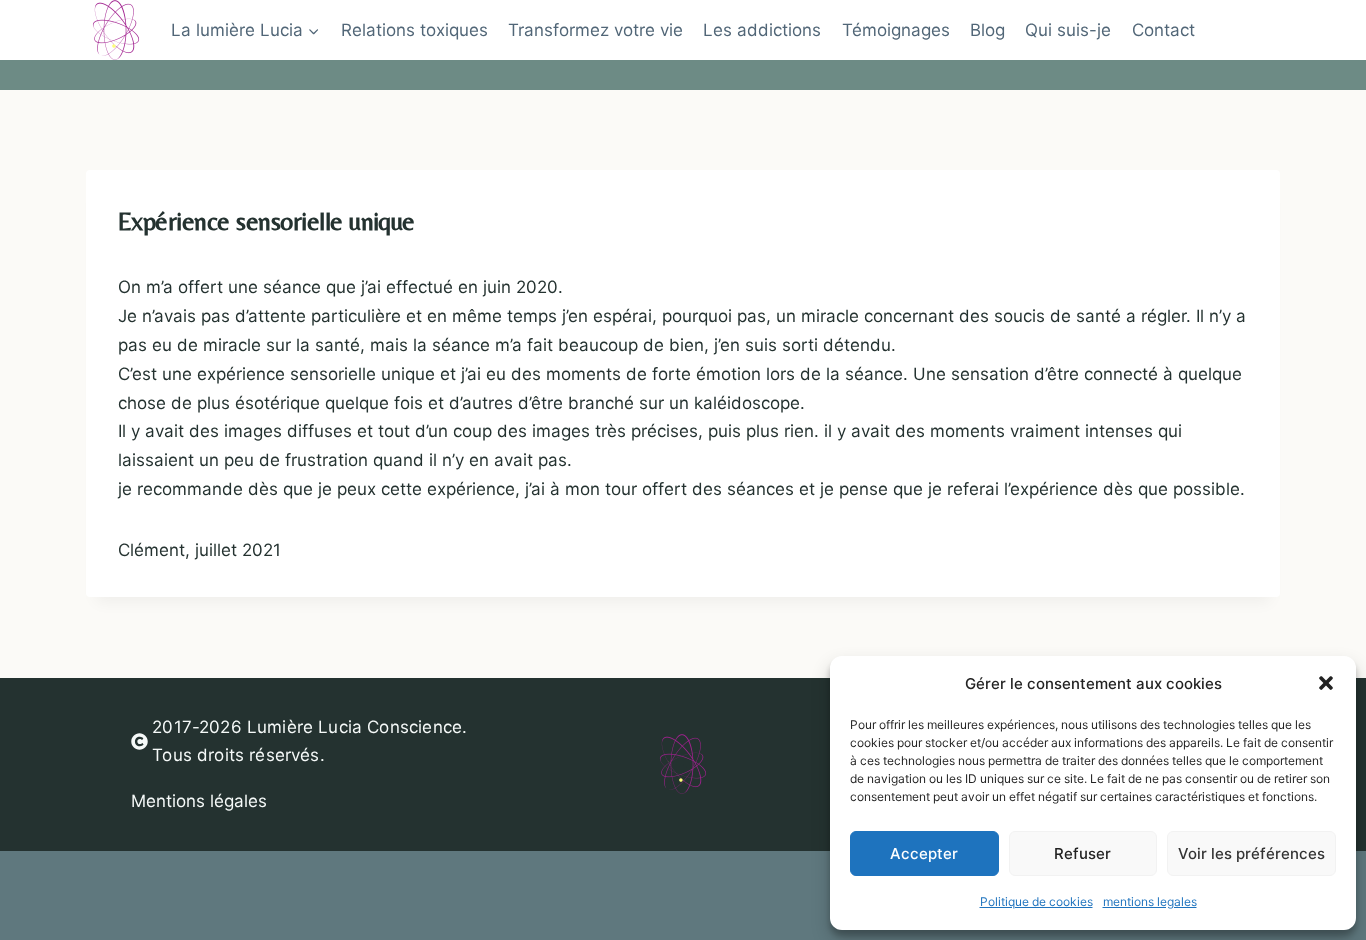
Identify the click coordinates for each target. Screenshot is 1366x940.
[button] (1326, 683)
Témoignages (896, 30)
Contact (1163, 30)
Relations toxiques (414, 30)
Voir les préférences (1251, 853)
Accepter (924, 853)
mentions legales (1150, 901)
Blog (987, 30)
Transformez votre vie (595, 30)
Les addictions (762, 30)
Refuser (1082, 853)
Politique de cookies (1036, 901)
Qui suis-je (1068, 30)
